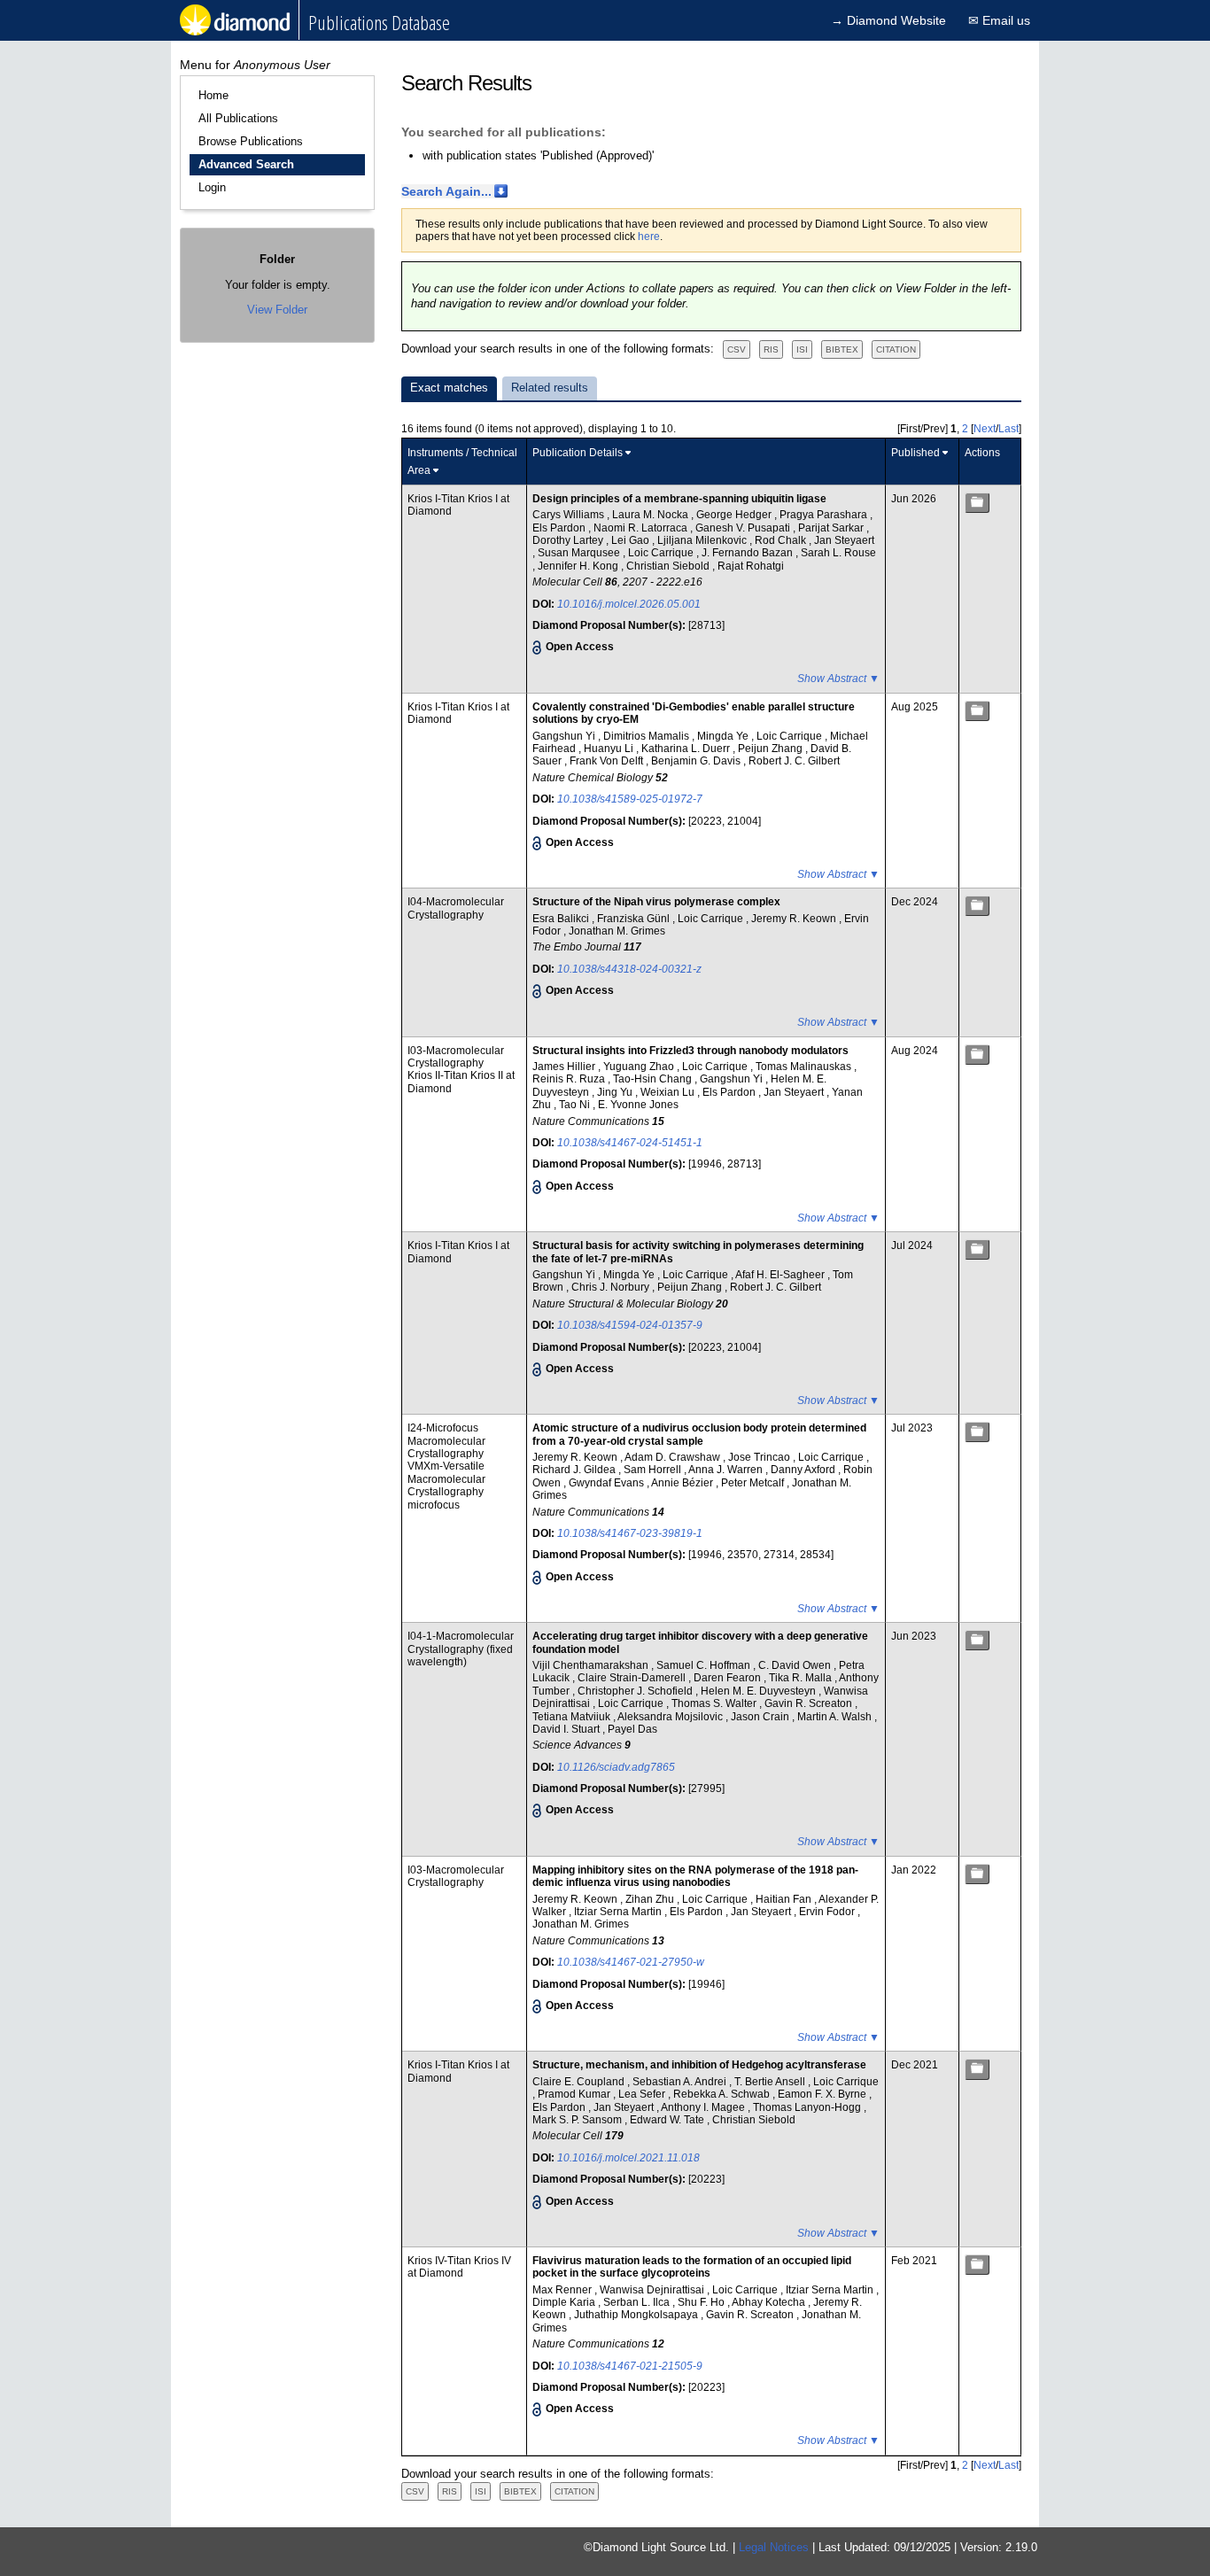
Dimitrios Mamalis (648, 736)
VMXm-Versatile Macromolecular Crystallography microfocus (446, 1485)
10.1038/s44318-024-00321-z (629, 969)
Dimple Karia (565, 2302)
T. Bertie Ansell (771, 2082)
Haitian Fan (785, 1899)
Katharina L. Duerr (687, 749)
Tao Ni (576, 1105)
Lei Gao (632, 540)
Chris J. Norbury (612, 1287)
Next (985, 429)
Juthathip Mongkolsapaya (637, 2315)
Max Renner (563, 2290)
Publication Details (578, 453)
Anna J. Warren (727, 1470)
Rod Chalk (782, 540)
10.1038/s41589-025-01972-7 (630, 799)
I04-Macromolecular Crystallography (456, 908)
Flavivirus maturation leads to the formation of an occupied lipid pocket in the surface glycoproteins (692, 2267)
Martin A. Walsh (836, 1717)
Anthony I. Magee (704, 2107)
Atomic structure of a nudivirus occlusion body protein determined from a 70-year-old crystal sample (699, 1434)
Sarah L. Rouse (838, 553)
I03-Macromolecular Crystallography (456, 1057)
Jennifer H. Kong (579, 566)
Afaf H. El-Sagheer (781, 1275)
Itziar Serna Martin (619, 1912)
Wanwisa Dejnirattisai (653, 2290)
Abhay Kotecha (770, 2302)
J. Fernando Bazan (748, 553)
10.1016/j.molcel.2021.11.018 (628, 2158)
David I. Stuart (567, 1729)
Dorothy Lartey (569, 540)
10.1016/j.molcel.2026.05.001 (629, 604)
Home (213, 95)
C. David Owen (796, 1665)
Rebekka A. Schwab (723, 2094)
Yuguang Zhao (640, 1067)
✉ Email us (999, 20)
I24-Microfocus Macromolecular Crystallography (446, 1441)
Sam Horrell (654, 1470)
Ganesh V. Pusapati (744, 528)
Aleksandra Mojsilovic (671, 1717)
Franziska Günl (635, 919)
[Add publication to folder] (977, 503)
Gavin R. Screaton (810, 1703)
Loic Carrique (662, 553)
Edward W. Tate (668, 2120)
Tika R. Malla (802, 1678)
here (649, 237)
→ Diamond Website (888, 20)
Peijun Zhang (772, 749)
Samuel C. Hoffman (705, 1665)
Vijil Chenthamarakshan (592, 1665)
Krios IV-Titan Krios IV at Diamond (459, 2267)
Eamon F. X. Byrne (823, 2094)
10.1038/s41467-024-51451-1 (630, 1143)
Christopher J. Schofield (636, 1691)
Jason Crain (761, 1717)
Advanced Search (246, 164)
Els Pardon (560, 528)
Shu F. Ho (702, 2302)
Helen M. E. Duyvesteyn (760, 1691)
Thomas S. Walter (715, 1703)
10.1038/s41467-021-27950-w (631, 1962)
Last (1008, 429)
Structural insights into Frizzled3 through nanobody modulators (690, 1051)
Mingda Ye (724, 736)
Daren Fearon (729, 1678)
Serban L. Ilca (638, 2302)
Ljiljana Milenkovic (703, 540)
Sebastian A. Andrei (681, 2082)
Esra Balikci (562, 919)
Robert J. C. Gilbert (794, 761)
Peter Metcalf (754, 1483)
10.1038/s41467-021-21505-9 (630, 2366)
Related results (550, 388)
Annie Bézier (683, 1483)
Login (212, 187)
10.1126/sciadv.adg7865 (616, 1767)
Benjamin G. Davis (697, 761)
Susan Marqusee (580, 553)
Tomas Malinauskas (805, 1067)
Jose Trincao (760, 1457)
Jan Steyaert (844, 540)
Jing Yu (616, 1092)
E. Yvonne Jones (638, 1105)
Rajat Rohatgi (751, 566)
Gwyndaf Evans (608, 1483)
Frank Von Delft (608, 761)
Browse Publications (251, 141)
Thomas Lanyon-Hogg (808, 2107)
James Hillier (565, 1067)
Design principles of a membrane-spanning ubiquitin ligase (679, 499)
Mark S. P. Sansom (578, 2120)
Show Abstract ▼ (838, 679)
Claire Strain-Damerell (633, 1678)
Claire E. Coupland (580, 2082)
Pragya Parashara (825, 515)
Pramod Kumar (575, 2094)
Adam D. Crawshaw (674, 1457)
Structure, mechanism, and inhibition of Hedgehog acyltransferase (699, 2065)
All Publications (238, 118)
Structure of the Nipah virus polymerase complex (656, 902)
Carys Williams (570, 515)
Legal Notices (774, 2547)
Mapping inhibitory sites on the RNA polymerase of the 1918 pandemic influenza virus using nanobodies (695, 1876)
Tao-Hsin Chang (654, 1079)
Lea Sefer (643, 2094)
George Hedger (735, 515)
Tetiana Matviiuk (573, 1717)
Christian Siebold (669, 566)
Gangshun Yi (565, 736)
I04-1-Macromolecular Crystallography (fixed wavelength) (461, 1649)
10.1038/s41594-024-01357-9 (630, 1325)
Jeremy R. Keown (795, 919)
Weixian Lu (669, 1092)
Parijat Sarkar (832, 528)
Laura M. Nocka (652, 515)
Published (915, 453)
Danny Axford (804, 1470)
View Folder (277, 310)
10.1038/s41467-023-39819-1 (630, 1533)
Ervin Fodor (828, 1912)
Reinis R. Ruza (570, 1079)
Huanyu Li (610, 749)
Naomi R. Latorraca (642, 528)
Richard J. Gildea (575, 1470)
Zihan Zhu (651, 1899)
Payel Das (632, 1729)
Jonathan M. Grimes (617, 931)
